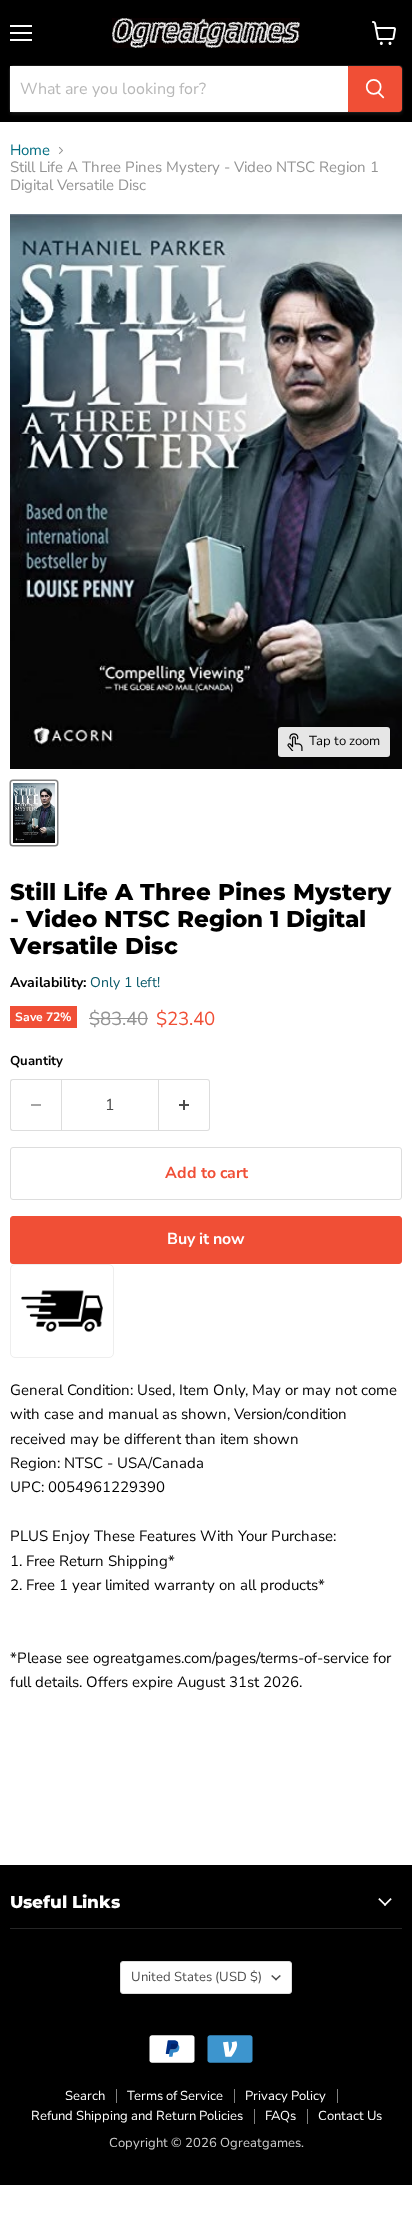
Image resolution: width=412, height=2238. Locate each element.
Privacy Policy (285, 2096)
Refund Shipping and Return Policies (137, 2116)
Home (30, 150)
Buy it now (206, 1239)
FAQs (280, 2116)
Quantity (36, 1061)
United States (196, 1977)
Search (85, 2096)
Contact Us (350, 2116)
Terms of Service (175, 2096)
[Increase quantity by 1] (184, 1105)
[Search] (375, 89)
